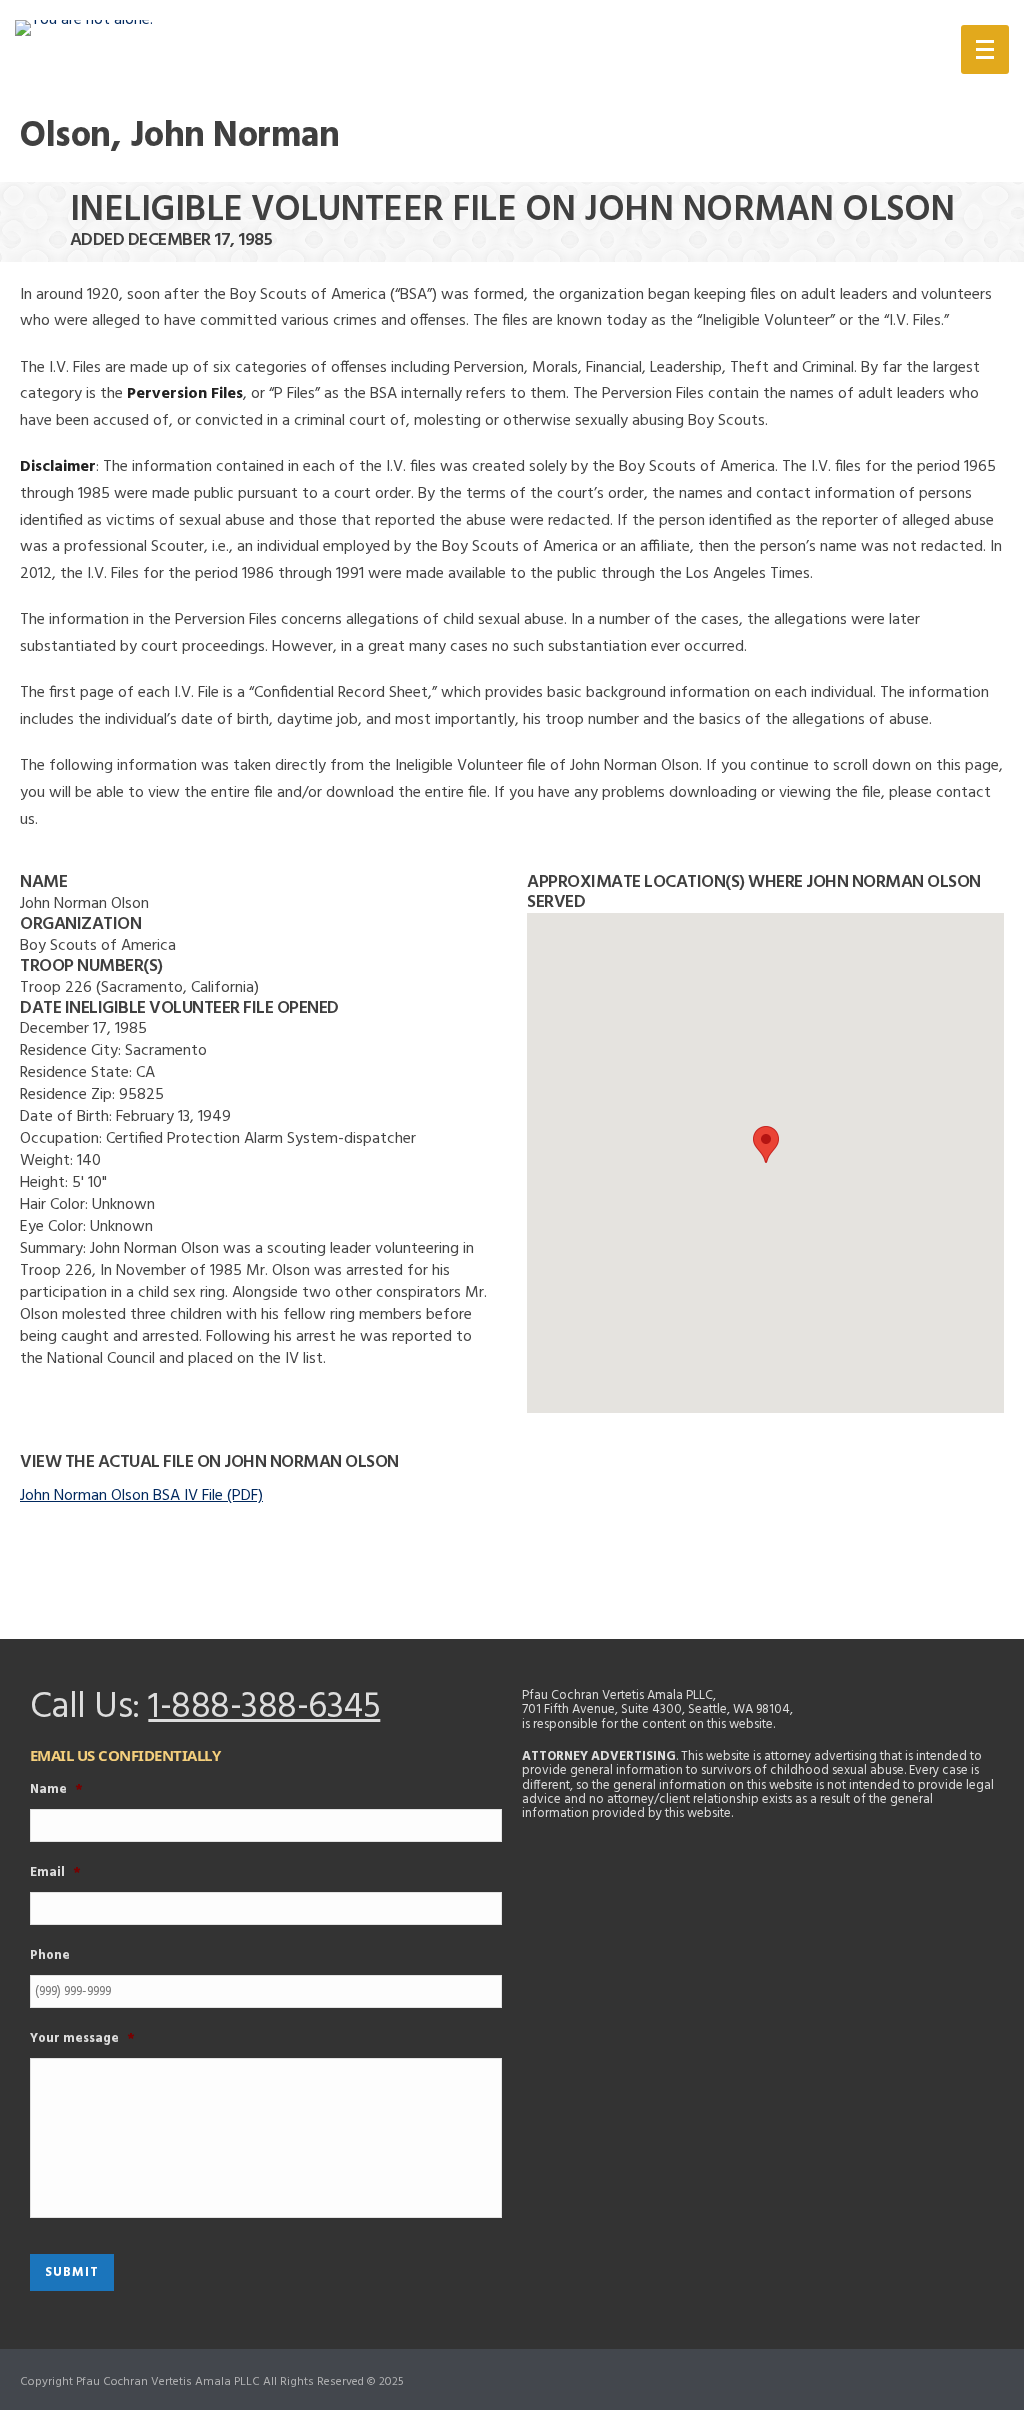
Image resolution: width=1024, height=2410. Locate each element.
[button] (766, 1144)
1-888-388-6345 (264, 1708)
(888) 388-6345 (831, 53)
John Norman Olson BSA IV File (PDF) (141, 1496)
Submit (72, 2272)
